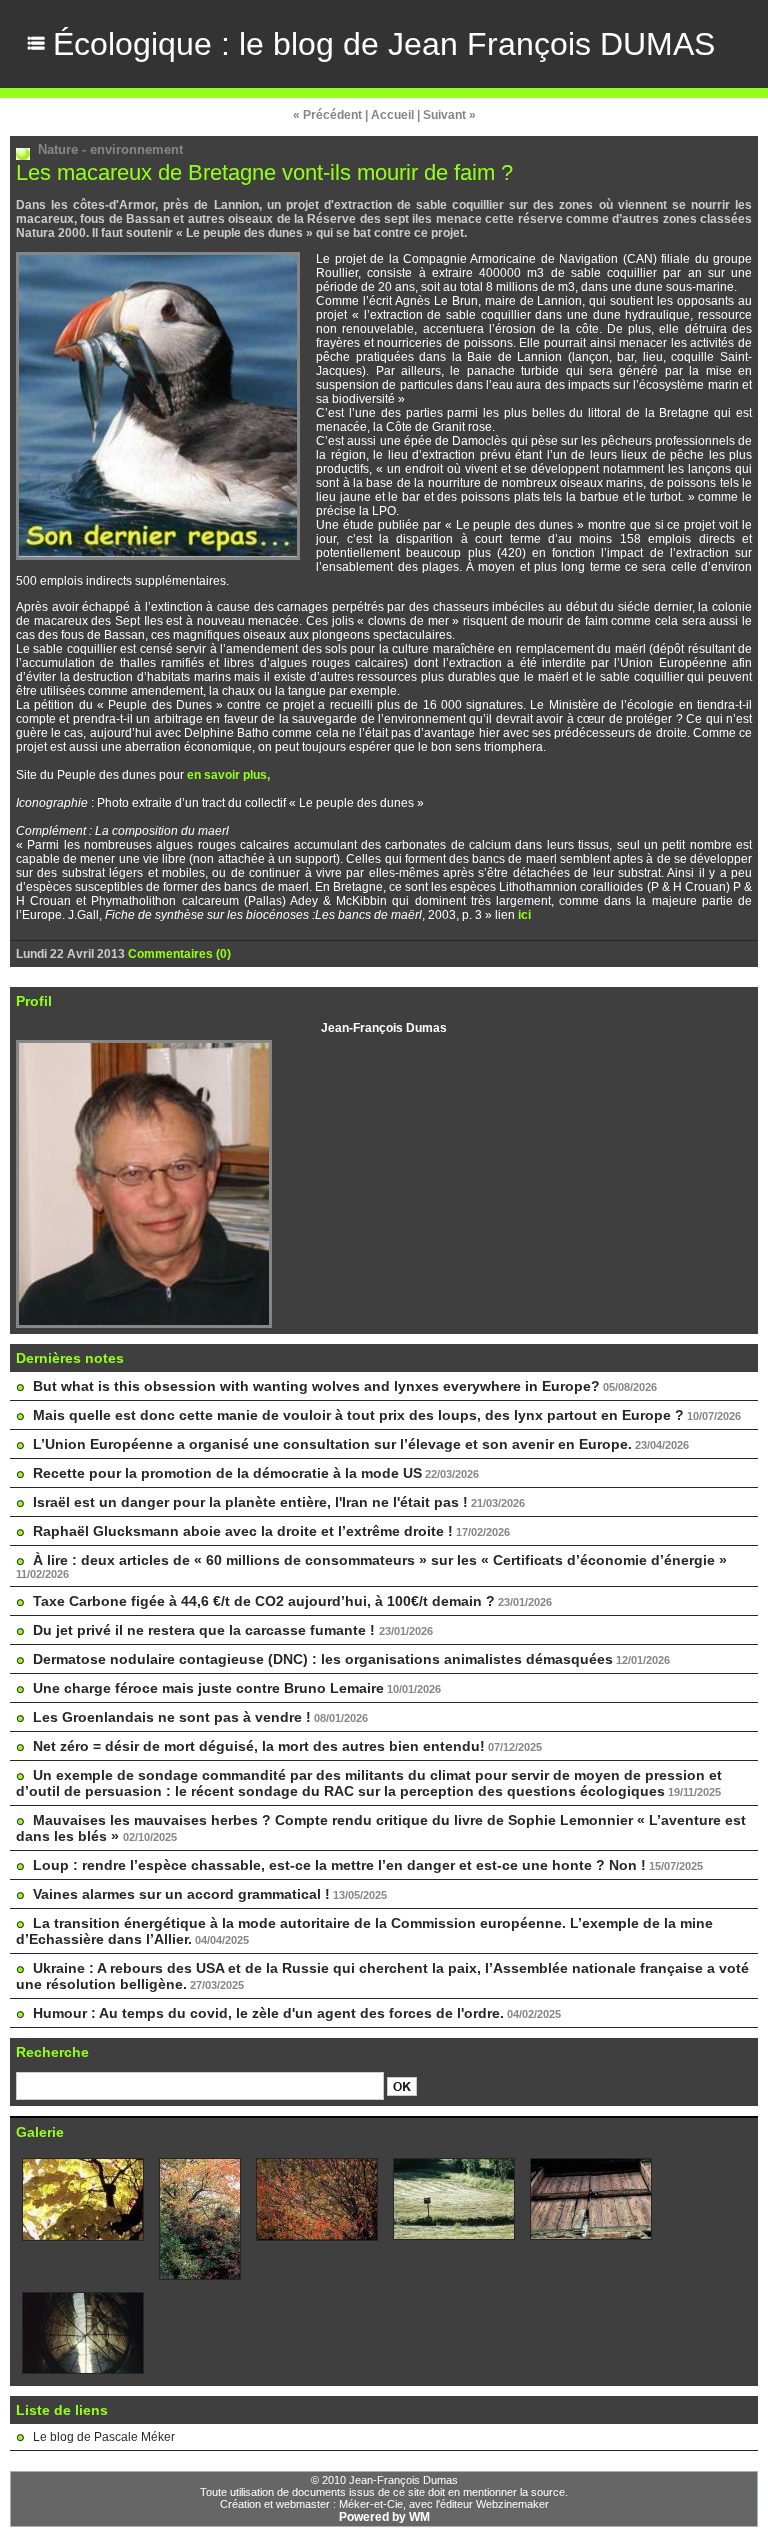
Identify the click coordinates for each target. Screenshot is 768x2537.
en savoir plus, (228, 775)
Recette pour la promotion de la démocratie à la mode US (227, 1473)
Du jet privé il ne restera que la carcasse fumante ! (206, 1630)
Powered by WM (384, 2517)
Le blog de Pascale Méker (104, 2437)
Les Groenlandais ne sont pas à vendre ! (172, 1717)
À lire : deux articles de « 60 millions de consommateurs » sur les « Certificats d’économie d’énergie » (380, 1560)
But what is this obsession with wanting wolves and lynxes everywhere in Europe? (316, 1386)
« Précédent (327, 115)
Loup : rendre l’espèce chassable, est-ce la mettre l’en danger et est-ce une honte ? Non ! (339, 1865)
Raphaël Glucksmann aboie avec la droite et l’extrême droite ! (243, 1531)
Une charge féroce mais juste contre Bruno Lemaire (208, 1688)
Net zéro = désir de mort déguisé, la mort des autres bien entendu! (259, 1746)
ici (524, 915)
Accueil (392, 115)
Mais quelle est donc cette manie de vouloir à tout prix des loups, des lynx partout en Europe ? (358, 1415)
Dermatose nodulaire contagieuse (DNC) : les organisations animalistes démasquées (323, 1659)
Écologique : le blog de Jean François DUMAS (384, 44)
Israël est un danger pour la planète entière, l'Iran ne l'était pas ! (250, 1502)
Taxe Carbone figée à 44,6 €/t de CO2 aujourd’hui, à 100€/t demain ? (264, 1601)
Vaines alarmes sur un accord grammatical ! (181, 1894)
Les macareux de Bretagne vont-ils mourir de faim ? (264, 172)
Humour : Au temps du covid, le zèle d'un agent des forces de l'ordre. (268, 2013)
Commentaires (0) (179, 954)
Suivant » (449, 115)
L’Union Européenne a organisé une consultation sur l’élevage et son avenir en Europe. (332, 1444)
